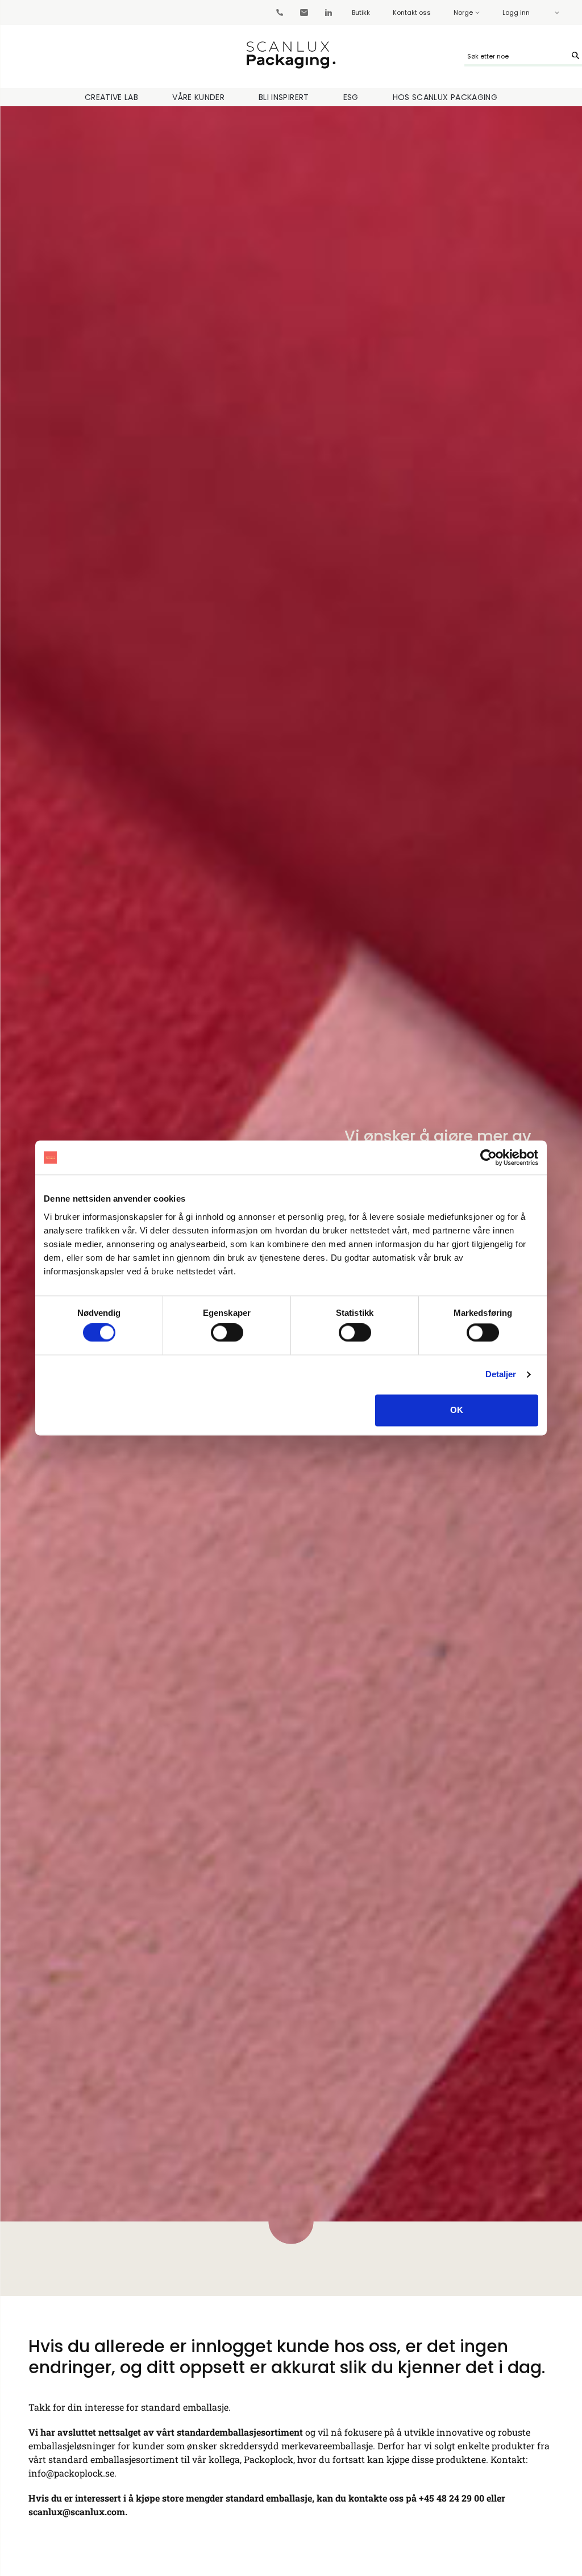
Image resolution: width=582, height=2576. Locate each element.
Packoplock (269, 2459)
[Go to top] (537, 2451)
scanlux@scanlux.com (77, 2512)
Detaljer (501, 1375)
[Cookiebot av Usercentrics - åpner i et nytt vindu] (489, 1157)
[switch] (227, 1333)
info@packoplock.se (71, 2473)
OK (457, 1410)
